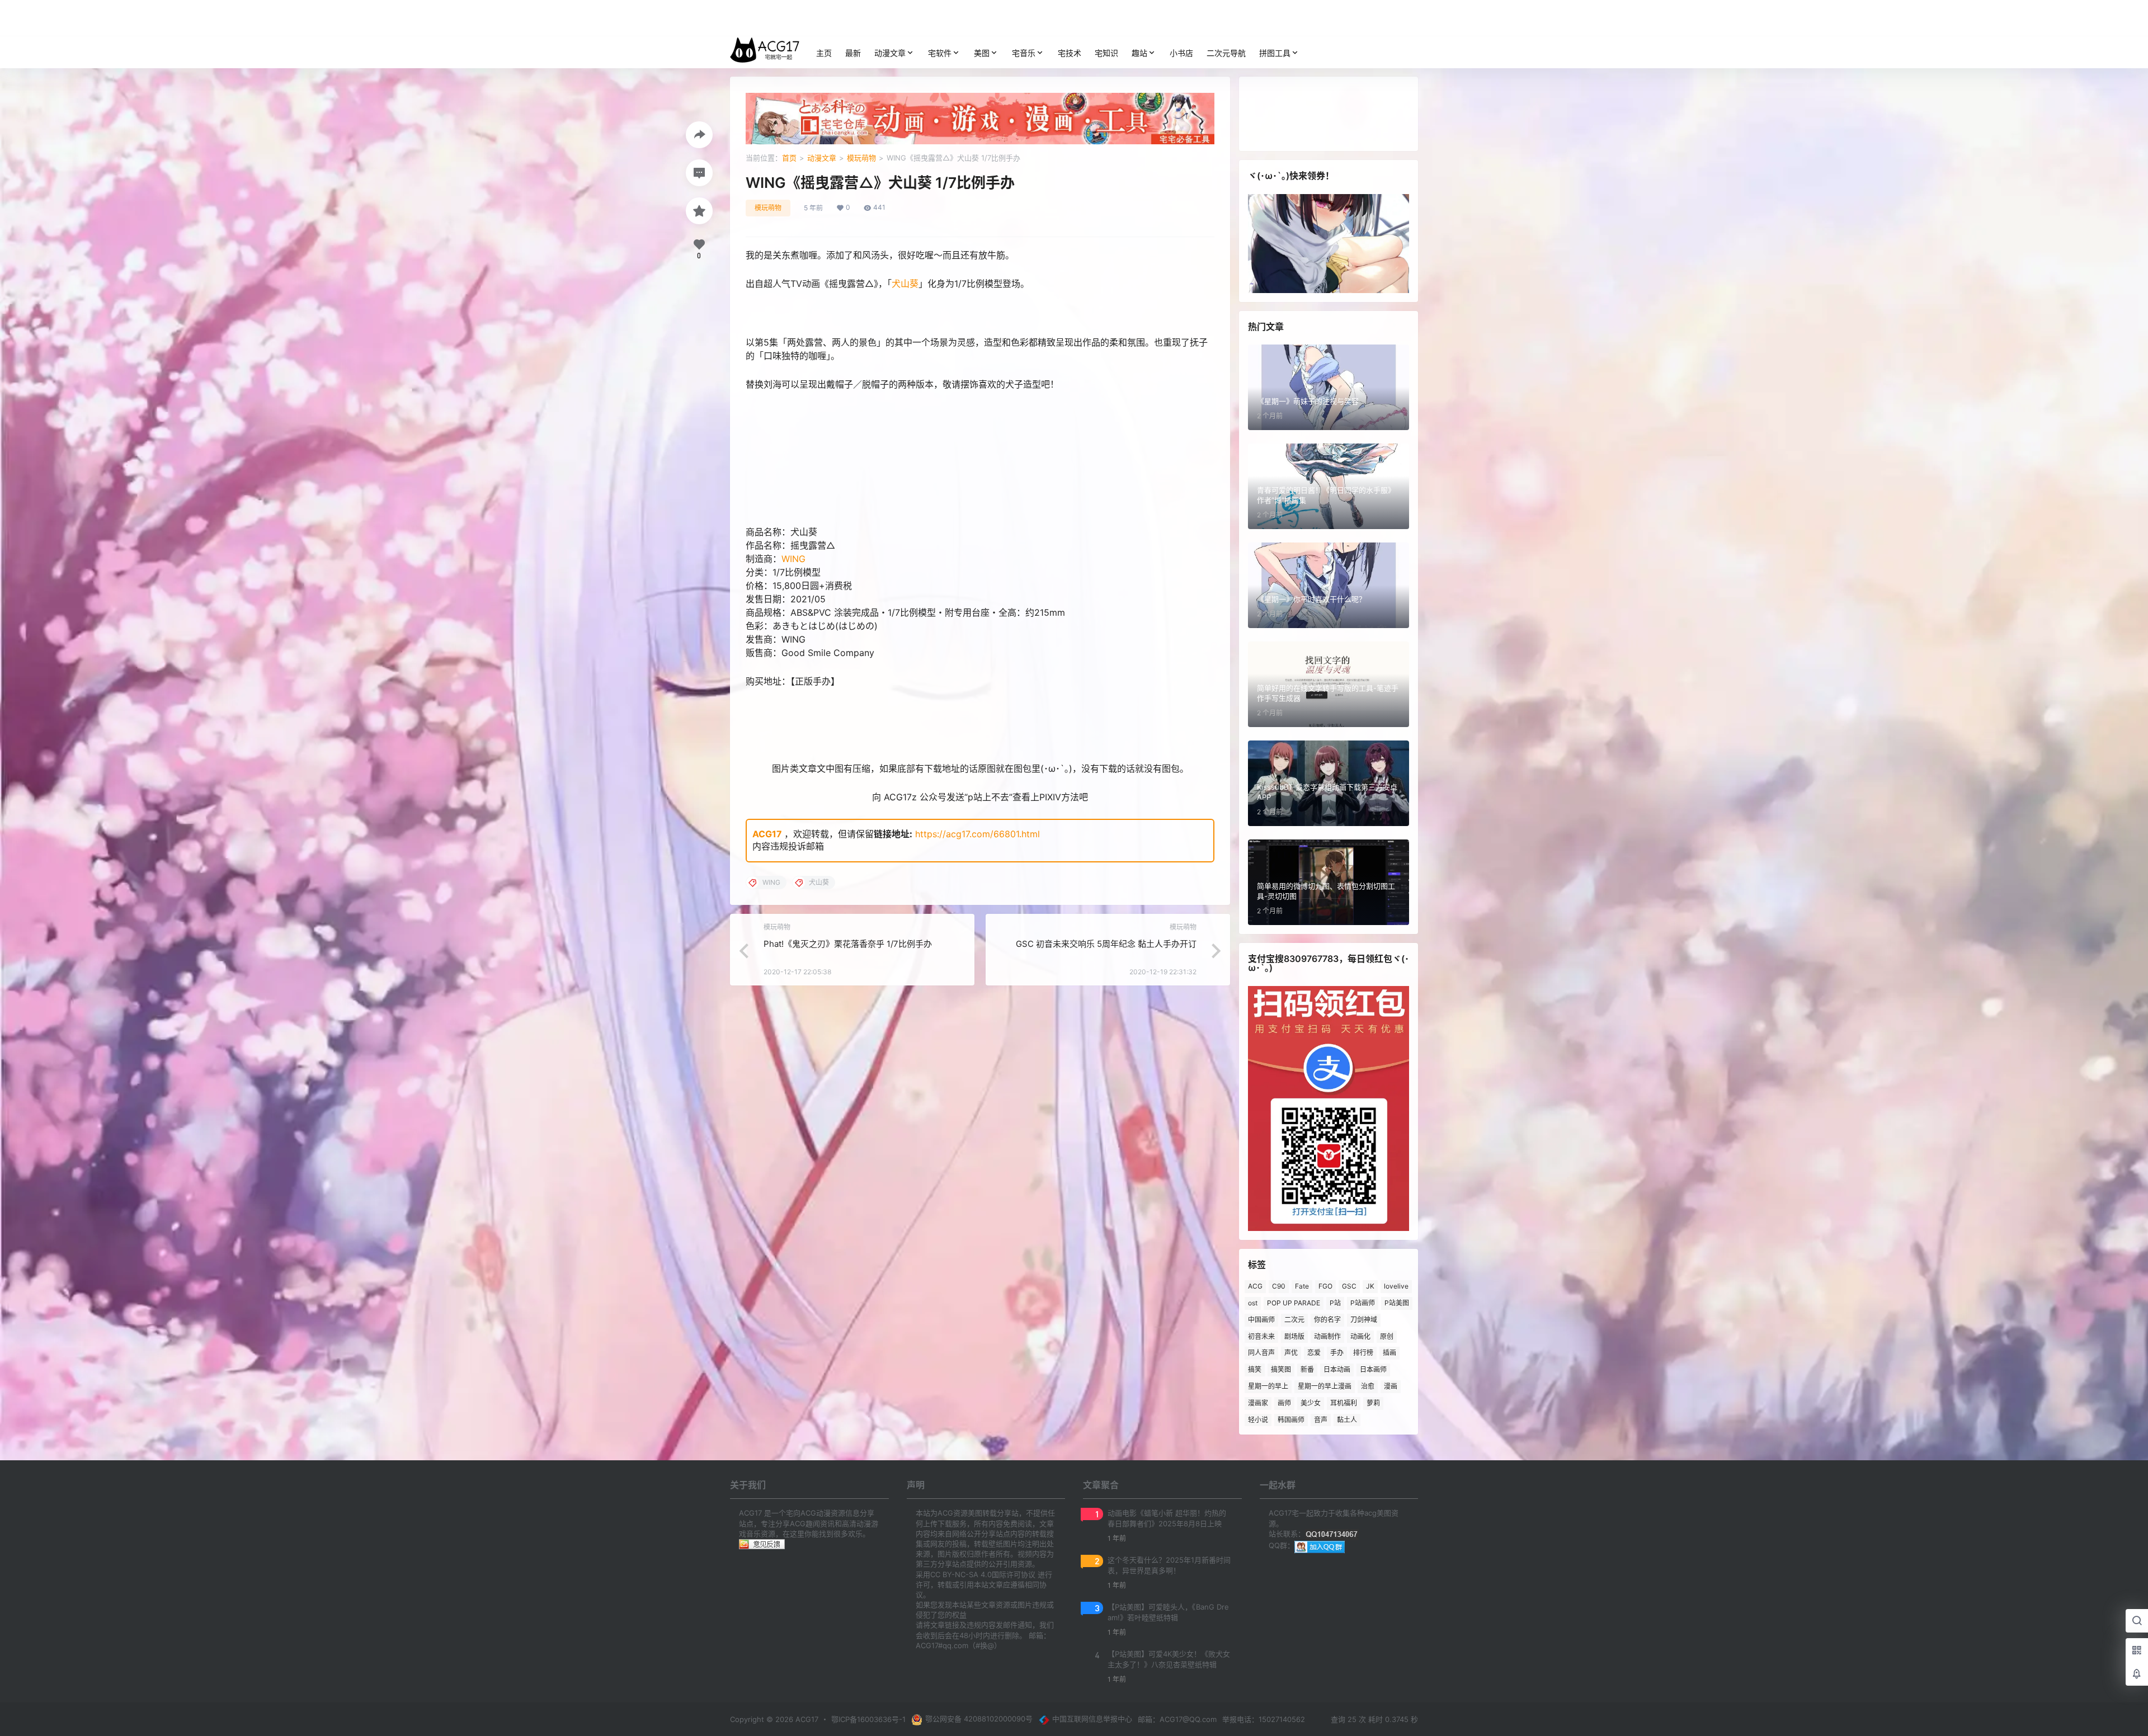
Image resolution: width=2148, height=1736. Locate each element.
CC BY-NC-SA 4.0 (961, 1574)
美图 (982, 53)
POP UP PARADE (1294, 1303)
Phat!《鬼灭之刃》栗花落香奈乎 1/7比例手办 (848, 944)
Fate (1302, 1286)
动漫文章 (890, 53)
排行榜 (1363, 1353)
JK (1370, 1286)
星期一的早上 (1268, 1386)
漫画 (1391, 1386)
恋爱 (1314, 1353)
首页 (789, 158)
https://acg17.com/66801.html (978, 834)
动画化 (1360, 1336)
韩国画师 (1291, 1420)
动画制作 (1327, 1336)
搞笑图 (1281, 1369)
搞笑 (1255, 1369)
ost (1253, 1303)
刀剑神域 (1364, 1320)
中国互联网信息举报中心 (1092, 1719)
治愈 (1368, 1386)
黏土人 (1347, 1420)
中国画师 (1261, 1320)
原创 (1387, 1336)
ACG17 (767, 834)
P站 (1335, 1303)
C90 (1279, 1286)
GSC (1349, 1286)
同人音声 (1261, 1353)
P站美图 (1397, 1303)
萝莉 (1373, 1403)
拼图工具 (1275, 53)
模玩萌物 (861, 158)
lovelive (1396, 1286)
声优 (1291, 1353)
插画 (1389, 1353)
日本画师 (1373, 1369)
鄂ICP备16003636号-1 (868, 1719)
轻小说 (1258, 1420)
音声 (1321, 1420)
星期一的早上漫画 (1325, 1386)
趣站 (1139, 53)
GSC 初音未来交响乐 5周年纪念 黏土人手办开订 (1106, 944)
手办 (1337, 1353)
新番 (1307, 1369)
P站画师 (1363, 1303)
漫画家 (1258, 1403)
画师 (1284, 1403)
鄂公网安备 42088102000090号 (979, 1719)
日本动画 (1337, 1369)
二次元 (1294, 1320)
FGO (1325, 1286)
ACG (1255, 1286)
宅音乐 (1024, 53)
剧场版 (1294, 1336)
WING (793, 559)
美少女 (1311, 1403)
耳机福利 (1344, 1403)
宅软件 (940, 53)
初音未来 (1261, 1336)
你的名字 (1327, 1320)
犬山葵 (905, 284)
